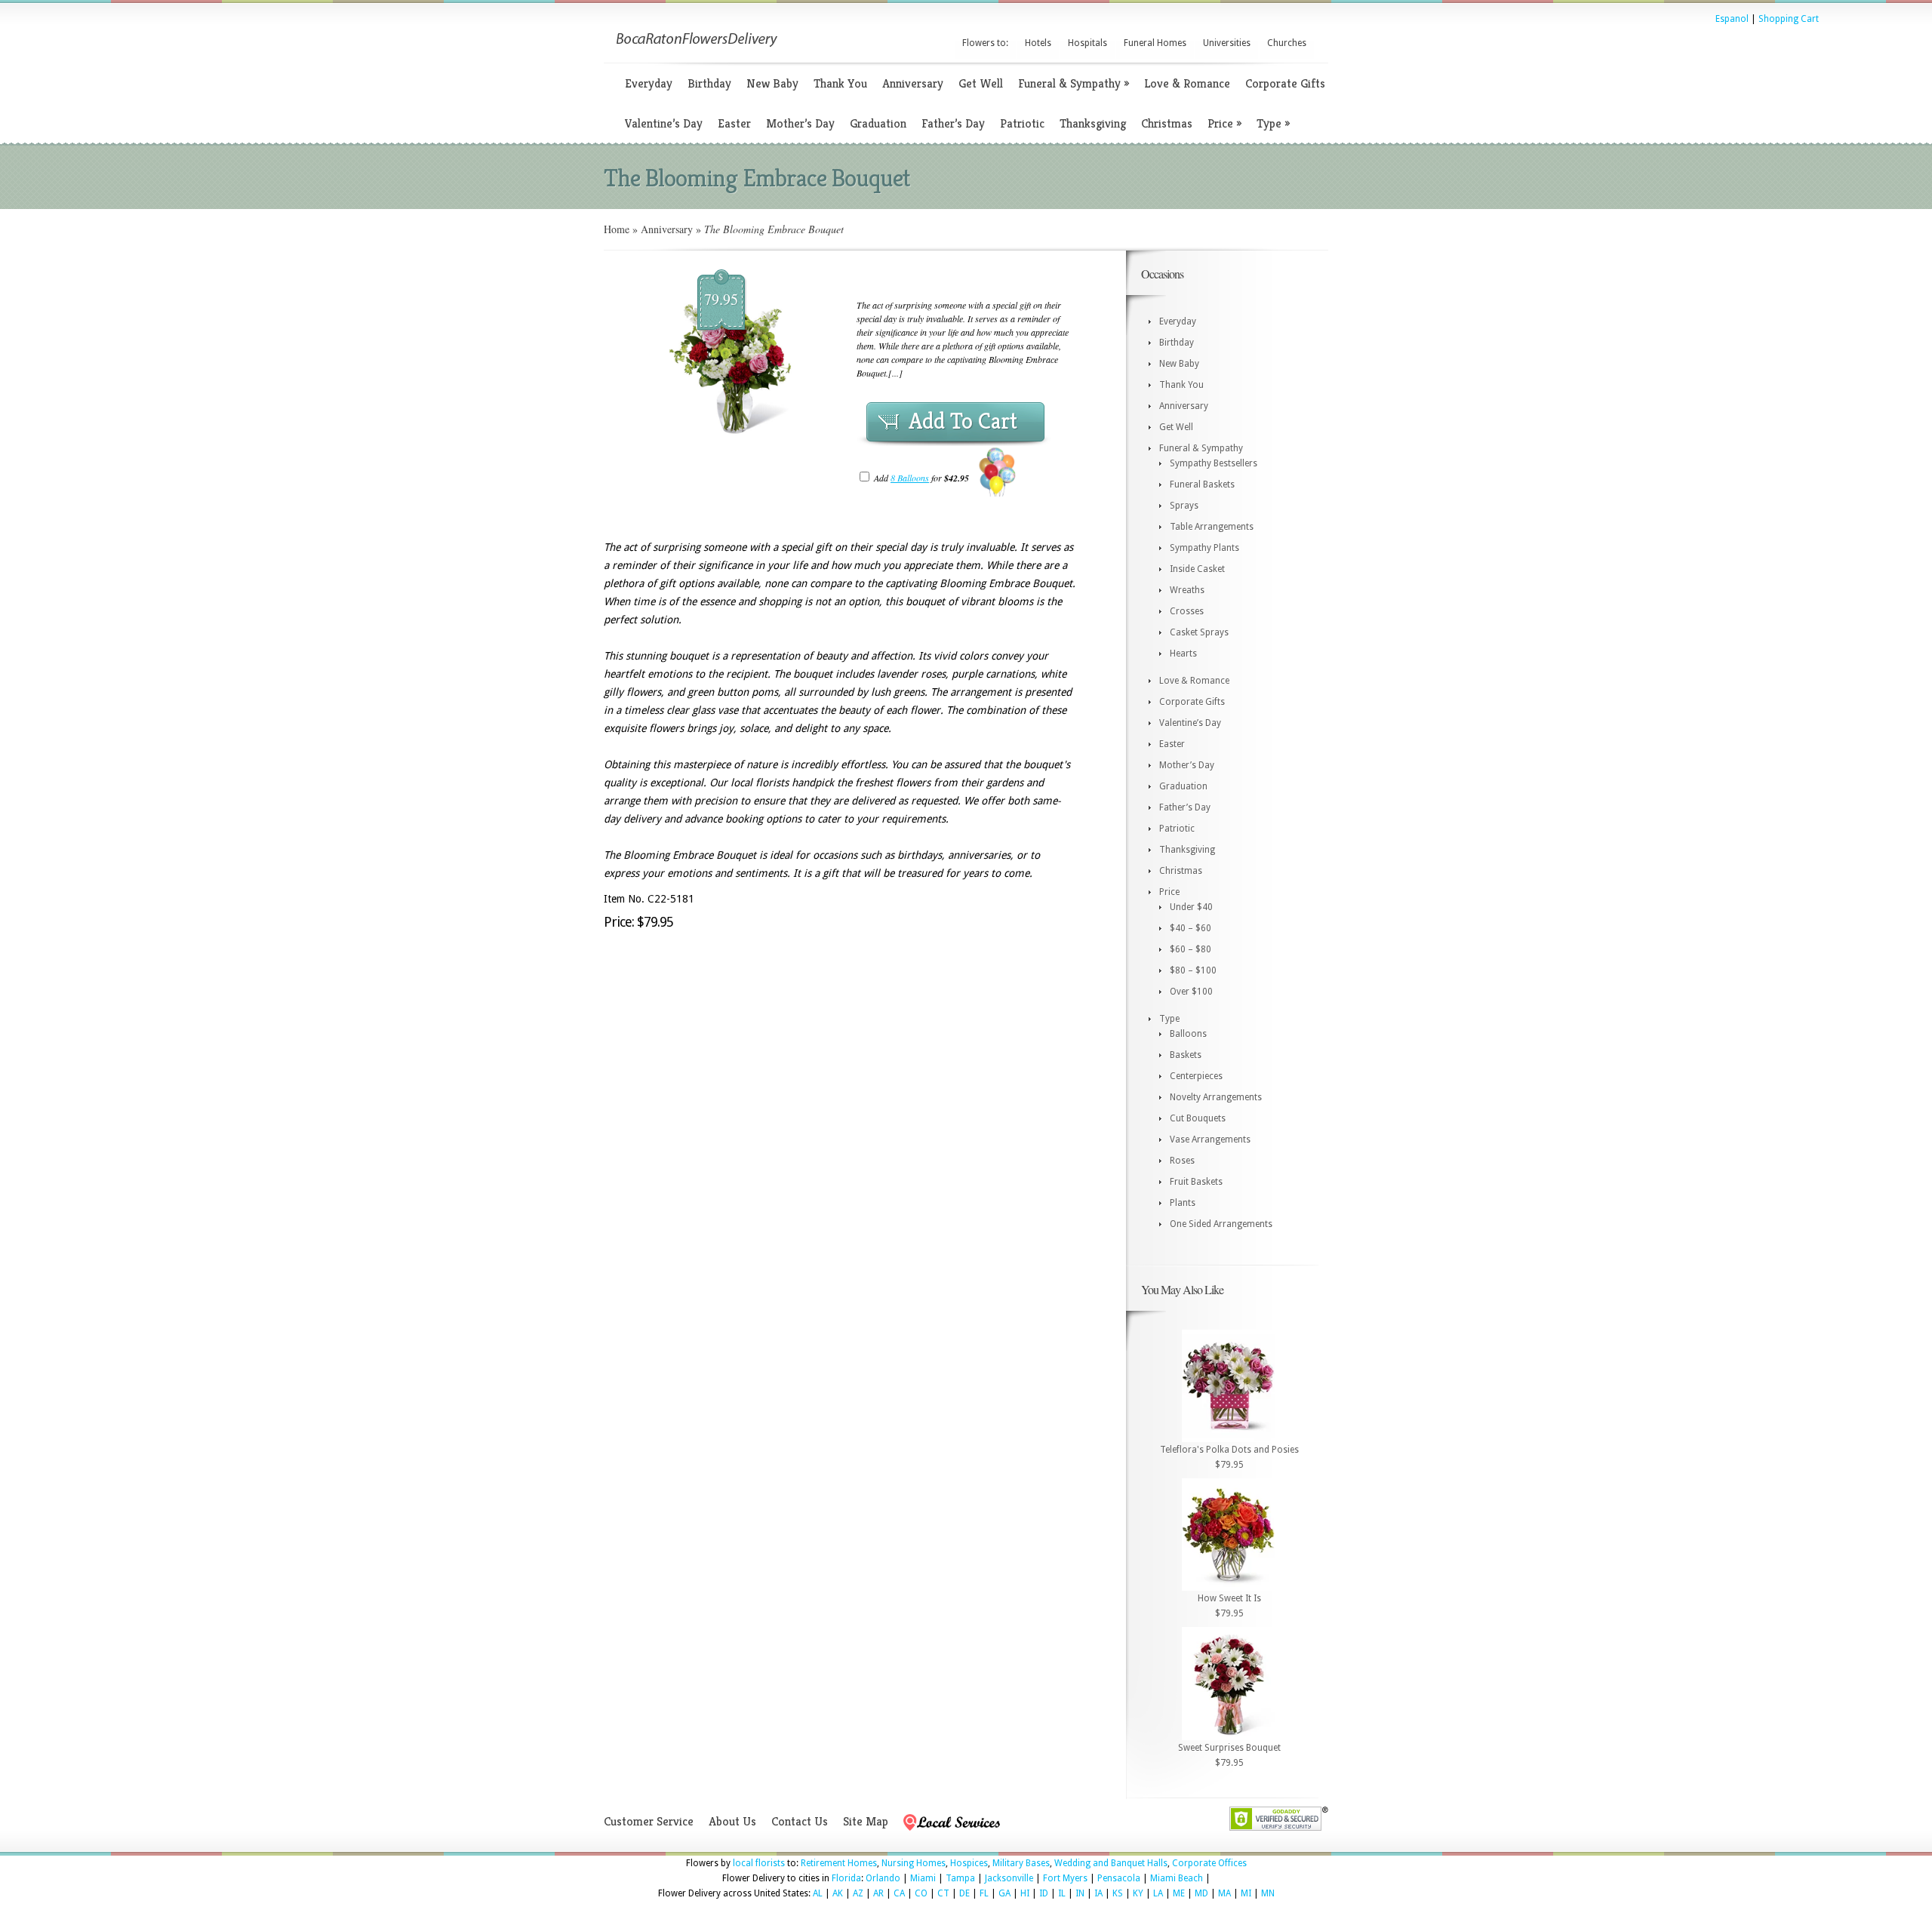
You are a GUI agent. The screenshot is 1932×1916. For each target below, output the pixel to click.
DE (964, 1893)
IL (1062, 1893)
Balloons (1188, 1034)
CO (921, 1893)
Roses (1182, 1161)
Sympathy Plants (1204, 548)
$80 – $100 (1193, 970)
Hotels (1038, 43)
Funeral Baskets (1202, 484)
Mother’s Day (800, 123)
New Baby (772, 83)
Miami (923, 1878)
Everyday (649, 83)
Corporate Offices (1209, 1863)
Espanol (1732, 19)
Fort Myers (1065, 1878)
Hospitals (1088, 43)
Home (617, 229)
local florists (759, 1863)
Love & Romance (1187, 83)
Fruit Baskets (1196, 1182)
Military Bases (1021, 1863)
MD (1201, 1893)
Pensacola (1119, 1878)
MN (1268, 1893)
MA (1224, 1893)
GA (1004, 1893)
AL (818, 1893)
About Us (732, 1821)
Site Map (866, 1821)
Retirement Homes (839, 1863)
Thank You (840, 83)
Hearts (1183, 654)
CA (899, 1893)
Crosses (1187, 611)
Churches (1287, 43)
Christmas (1167, 123)
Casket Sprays (1199, 632)
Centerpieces (1196, 1076)
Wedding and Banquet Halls (1111, 1863)
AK (838, 1893)
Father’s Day (953, 123)
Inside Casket (1197, 569)
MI (1246, 1893)
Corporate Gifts (1285, 83)
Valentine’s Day (664, 123)
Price (1224, 123)
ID (1044, 1893)
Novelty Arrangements (1216, 1097)
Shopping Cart (1789, 19)
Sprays (1184, 506)
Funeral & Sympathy (1074, 83)
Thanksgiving (1093, 123)
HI (1025, 1893)
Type (1273, 123)
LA (1158, 1893)
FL (984, 1893)
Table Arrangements (1212, 527)
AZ (858, 1893)
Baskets (1186, 1055)
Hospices (969, 1863)
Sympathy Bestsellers (1214, 463)
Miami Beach (1177, 1878)
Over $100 (1191, 992)
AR (878, 1893)
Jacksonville (1009, 1878)
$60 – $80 (1191, 949)
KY (1138, 1893)
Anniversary (913, 83)
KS (1118, 1893)
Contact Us (800, 1821)
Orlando (883, 1878)
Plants (1183, 1203)
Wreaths (1187, 590)
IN (1080, 1893)
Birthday (709, 83)
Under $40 (1191, 907)
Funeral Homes (1155, 43)
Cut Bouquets (1198, 1118)
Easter (734, 123)
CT (943, 1893)
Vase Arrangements (1210, 1139)
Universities (1227, 43)
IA (1098, 1893)
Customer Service (649, 1821)
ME (1179, 1893)
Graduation (878, 123)
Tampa (960, 1878)
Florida (846, 1878)
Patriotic (1022, 123)
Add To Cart (963, 421)
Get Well (981, 83)
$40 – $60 (1191, 928)
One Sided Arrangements (1221, 1224)
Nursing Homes (914, 1863)
